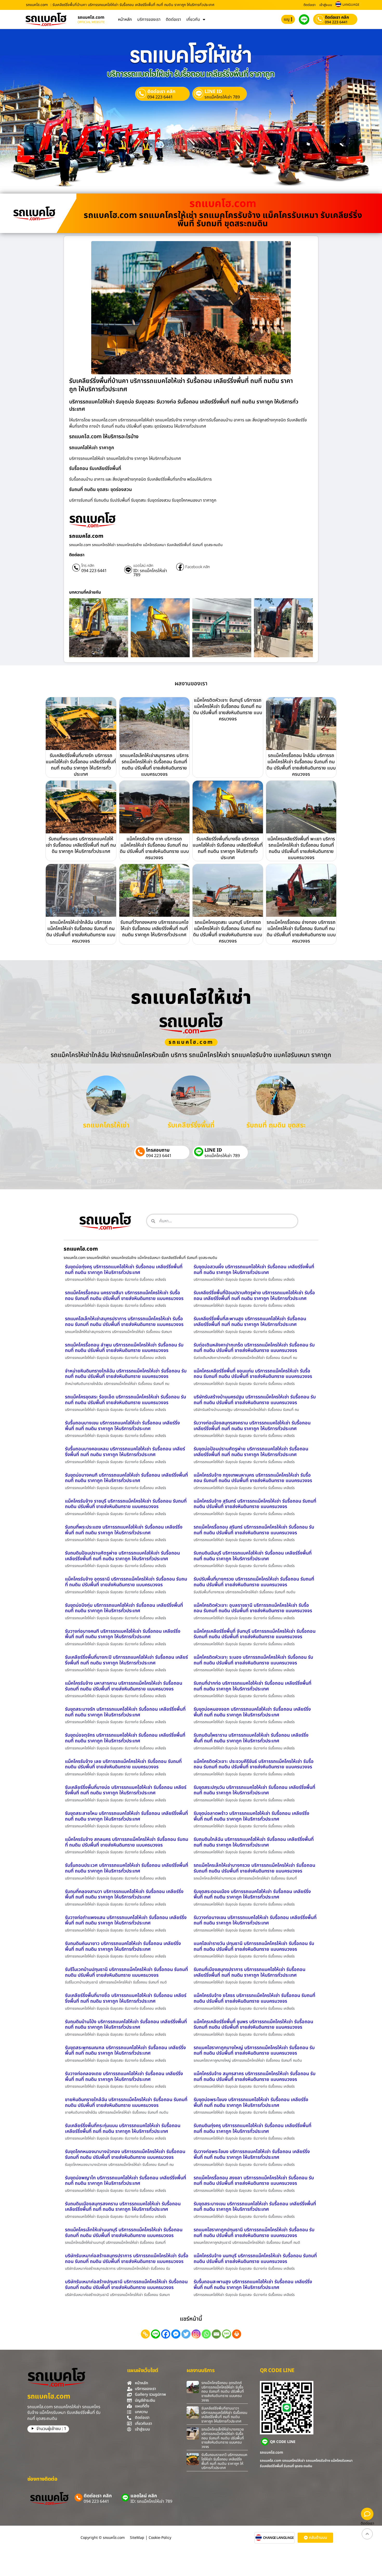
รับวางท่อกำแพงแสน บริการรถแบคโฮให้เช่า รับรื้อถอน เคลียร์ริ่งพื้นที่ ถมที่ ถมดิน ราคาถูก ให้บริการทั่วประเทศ (126, 1920)
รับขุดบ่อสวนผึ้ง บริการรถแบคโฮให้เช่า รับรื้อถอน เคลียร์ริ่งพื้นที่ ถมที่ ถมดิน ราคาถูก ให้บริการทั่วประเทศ (254, 1270)
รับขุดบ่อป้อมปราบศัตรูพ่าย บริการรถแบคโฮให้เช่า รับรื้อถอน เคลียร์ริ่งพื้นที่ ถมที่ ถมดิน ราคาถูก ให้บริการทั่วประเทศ (251, 1452)
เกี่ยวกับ (193, 19)
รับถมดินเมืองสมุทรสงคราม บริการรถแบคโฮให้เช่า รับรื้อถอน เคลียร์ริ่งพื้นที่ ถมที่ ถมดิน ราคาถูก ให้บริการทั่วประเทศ (123, 2207)
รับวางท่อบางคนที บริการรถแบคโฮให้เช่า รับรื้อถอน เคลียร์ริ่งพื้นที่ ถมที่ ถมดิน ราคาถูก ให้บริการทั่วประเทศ (123, 1634)
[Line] (156, 2334)
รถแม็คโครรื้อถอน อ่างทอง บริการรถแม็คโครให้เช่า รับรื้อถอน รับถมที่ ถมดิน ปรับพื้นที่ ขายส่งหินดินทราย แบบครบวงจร (301, 932)
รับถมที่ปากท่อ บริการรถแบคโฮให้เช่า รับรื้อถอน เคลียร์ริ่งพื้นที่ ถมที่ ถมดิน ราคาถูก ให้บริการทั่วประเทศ (252, 1686)
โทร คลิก (88, 566)
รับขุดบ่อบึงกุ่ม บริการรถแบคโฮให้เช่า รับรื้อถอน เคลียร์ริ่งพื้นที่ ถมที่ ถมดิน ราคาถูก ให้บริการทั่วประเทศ (124, 1608)
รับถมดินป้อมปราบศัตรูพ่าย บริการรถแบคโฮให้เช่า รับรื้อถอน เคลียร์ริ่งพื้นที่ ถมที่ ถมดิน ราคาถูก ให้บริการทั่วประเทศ (122, 1556)
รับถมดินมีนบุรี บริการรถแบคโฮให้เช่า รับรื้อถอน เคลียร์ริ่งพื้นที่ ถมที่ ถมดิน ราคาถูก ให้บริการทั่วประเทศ (253, 1556)
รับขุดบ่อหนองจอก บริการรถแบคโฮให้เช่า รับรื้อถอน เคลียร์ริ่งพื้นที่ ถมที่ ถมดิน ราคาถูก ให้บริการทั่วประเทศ (252, 1712)
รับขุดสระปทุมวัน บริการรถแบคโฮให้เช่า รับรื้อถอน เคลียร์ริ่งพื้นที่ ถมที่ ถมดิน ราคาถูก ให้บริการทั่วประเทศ (254, 1790)
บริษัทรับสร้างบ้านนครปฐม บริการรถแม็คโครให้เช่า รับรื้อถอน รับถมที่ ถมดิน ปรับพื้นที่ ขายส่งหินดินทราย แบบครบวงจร (255, 1400)
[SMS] (226, 2334)
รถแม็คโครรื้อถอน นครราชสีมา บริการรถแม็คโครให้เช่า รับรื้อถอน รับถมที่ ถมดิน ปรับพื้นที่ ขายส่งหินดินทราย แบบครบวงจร (124, 1296)
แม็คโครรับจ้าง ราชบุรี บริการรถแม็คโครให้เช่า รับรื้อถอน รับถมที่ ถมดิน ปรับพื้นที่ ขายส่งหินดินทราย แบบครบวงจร (126, 1504)
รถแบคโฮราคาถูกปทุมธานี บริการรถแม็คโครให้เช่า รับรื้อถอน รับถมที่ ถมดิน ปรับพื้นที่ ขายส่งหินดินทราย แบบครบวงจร (254, 2233)
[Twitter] (186, 2334)
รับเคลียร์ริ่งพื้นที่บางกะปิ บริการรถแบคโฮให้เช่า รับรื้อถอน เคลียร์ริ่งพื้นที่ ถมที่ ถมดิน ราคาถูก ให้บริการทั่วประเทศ (126, 1660)
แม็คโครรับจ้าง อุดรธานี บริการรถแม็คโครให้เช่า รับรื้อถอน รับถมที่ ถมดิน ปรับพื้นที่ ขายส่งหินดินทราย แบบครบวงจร (126, 1582)
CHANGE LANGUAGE (278, 2538)
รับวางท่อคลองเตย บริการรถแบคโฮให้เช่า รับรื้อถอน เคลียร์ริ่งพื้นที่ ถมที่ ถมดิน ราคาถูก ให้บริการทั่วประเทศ (124, 2077)
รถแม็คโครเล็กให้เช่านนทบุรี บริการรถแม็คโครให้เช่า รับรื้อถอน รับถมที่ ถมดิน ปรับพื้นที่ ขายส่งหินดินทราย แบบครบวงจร (124, 2233)
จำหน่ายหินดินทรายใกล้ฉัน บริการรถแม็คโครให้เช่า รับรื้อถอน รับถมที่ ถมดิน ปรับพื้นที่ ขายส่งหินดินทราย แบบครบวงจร (126, 1374)
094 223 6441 (336, 22)
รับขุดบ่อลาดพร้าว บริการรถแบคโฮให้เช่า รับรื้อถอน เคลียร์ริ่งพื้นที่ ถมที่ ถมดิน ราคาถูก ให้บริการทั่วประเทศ (251, 1816)
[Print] (237, 2334)
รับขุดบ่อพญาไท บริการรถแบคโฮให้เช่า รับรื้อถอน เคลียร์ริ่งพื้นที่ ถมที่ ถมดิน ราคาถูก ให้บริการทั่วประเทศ (126, 2181)
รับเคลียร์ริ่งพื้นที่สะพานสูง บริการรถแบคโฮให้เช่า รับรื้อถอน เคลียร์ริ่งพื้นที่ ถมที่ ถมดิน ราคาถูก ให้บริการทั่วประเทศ (250, 1322)
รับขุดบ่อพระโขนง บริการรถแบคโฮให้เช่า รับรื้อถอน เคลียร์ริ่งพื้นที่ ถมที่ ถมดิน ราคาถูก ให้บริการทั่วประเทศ (251, 2103)
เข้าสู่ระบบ (326, 5)
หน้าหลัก (125, 19)
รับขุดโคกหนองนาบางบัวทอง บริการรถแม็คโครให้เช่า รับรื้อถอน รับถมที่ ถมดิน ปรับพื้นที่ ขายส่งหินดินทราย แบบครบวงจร (125, 2155)
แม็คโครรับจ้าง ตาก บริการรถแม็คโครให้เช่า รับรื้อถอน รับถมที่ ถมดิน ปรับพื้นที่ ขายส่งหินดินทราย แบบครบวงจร (154, 848)
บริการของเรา (149, 19)
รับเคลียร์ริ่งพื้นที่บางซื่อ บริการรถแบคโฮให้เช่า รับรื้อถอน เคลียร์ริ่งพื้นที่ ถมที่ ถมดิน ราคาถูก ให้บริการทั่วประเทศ (228, 848)
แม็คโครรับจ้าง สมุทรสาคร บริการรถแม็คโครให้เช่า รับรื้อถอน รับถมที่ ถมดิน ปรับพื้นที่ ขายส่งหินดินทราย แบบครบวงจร (255, 2077)
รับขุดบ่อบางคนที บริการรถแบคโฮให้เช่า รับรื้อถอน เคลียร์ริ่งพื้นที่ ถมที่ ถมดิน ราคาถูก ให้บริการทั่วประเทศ (126, 1478)
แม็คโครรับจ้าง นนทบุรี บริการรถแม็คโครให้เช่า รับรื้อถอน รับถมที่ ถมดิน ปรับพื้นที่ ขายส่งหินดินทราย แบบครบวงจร (255, 2259)
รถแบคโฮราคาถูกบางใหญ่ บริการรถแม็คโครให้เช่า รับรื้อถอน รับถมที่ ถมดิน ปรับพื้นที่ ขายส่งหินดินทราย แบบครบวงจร (254, 2051)
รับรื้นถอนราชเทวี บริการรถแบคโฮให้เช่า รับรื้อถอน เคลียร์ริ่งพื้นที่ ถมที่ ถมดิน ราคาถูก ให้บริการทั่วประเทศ (224, 2461)
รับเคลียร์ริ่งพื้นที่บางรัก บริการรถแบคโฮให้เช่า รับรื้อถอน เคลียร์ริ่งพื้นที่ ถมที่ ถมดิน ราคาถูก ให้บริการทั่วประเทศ (81, 765)
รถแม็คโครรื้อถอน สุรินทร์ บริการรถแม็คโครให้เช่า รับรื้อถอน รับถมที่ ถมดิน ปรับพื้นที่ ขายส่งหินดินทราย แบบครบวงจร (254, 1530)
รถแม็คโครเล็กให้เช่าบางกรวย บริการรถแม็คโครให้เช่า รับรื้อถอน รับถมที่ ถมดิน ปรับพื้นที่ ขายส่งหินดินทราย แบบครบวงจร (254, 1868)
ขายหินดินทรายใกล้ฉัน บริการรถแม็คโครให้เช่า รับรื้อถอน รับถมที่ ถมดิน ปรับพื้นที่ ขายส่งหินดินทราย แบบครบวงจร (126, 2103)
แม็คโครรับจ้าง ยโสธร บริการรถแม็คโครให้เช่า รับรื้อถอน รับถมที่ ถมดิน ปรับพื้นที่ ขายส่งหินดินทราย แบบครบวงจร (254, 1998)
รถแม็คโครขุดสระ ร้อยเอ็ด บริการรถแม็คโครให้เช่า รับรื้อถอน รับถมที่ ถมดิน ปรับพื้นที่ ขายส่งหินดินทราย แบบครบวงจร (126, 1400)
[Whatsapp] (206, 2334)
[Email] (216, 2334)
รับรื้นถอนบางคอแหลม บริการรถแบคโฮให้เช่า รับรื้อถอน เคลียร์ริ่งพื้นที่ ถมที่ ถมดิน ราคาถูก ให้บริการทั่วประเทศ (125, 1452)
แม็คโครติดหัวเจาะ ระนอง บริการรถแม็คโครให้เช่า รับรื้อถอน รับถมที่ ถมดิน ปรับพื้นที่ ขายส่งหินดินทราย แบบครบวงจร (253, 1660)
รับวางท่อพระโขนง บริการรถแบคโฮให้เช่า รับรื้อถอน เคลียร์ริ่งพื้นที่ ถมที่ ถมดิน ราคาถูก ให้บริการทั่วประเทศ (252, 2155)
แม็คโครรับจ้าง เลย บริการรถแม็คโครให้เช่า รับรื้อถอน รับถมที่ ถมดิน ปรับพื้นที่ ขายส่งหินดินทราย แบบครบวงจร (123, 1764)
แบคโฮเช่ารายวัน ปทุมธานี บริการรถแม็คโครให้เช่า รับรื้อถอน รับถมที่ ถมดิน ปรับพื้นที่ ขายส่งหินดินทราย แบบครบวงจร (254, 1946)
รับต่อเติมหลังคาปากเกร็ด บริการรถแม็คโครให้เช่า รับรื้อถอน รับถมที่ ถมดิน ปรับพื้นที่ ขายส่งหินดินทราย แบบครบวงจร (254, 1348)
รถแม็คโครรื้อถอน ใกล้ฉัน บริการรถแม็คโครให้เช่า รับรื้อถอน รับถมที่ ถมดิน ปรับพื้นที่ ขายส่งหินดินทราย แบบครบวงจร (301, 765)
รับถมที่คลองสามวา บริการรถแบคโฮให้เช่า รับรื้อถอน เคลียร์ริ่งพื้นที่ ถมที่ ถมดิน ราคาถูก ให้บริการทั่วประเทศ (124, 1894)
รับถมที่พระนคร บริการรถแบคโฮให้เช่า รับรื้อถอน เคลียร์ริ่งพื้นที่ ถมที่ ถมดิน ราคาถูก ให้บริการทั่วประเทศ (81, 845)
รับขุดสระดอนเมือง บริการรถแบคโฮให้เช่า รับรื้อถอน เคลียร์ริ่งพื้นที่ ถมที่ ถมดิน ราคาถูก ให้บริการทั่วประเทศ (252, 1894)
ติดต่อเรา (309, 5)
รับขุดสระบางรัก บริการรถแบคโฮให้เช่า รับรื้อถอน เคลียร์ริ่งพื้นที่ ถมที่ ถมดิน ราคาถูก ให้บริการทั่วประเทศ (125, 1712)
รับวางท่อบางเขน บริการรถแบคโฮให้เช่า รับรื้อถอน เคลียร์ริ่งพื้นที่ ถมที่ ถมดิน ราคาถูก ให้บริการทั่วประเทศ (255, 1920)
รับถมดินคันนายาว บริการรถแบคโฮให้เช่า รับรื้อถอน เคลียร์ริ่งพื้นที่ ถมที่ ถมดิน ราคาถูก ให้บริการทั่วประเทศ (123, 1946)
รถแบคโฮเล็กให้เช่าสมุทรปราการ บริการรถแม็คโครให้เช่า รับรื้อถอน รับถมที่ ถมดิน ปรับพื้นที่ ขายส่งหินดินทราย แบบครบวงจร (124, 1322)
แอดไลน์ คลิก (143, 566)
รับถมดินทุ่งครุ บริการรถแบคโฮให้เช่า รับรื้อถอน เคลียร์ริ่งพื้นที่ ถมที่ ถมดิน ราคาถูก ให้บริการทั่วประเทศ (252, 2129)
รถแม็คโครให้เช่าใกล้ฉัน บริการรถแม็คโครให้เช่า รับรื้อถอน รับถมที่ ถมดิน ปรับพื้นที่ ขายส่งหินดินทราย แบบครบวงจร (81, 932)
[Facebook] (166, 2334)
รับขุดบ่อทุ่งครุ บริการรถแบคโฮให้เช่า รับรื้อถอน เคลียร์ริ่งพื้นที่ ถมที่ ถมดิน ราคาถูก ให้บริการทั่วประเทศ (124, 1270)
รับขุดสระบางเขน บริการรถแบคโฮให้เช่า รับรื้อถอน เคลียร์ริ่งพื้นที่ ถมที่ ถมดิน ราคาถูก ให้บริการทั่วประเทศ (255, 2207)
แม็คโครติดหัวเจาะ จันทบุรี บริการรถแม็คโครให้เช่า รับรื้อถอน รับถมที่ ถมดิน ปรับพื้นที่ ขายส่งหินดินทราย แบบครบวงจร (228, 710)
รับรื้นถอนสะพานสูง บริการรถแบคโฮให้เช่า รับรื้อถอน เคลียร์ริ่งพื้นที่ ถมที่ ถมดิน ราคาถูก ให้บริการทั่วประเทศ (253, 2285)
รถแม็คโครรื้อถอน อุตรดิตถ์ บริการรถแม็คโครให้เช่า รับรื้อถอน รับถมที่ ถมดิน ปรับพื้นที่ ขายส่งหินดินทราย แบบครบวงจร (223, 2392)
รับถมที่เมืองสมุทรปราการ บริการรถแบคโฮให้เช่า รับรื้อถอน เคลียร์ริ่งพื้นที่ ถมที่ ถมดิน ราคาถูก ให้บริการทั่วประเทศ (249, 1972)
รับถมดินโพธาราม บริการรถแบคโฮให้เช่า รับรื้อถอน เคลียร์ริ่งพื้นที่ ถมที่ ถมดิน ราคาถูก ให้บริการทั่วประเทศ (251, 1738)
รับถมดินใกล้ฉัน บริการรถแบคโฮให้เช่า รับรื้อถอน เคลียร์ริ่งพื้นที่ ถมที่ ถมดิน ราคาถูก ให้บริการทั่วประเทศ (254, 1842)
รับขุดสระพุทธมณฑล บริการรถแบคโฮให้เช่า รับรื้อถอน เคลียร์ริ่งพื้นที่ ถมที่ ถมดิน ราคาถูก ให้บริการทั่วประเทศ (125, 2051)
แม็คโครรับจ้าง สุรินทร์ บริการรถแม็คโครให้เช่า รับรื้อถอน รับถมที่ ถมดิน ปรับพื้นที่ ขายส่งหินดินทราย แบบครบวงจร (255, 1504)
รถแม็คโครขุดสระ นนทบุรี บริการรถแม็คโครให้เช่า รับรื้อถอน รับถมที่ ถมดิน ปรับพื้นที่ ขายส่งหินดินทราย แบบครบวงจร (228, 932)
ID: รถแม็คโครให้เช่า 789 (150, 573)
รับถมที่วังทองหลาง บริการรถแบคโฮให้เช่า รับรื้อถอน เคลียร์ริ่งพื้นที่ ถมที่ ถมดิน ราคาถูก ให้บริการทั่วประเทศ (154, 929)
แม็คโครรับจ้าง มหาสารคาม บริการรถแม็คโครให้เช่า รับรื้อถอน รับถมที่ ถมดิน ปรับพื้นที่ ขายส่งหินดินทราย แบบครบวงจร (124, 1686)
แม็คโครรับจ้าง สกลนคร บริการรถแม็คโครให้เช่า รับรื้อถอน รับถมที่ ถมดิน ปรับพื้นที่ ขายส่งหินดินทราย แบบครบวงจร (127, 1842)
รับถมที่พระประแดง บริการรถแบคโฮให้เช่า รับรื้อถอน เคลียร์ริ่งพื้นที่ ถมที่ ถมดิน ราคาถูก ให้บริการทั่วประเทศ (124, 1530)
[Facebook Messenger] (176, 2334)
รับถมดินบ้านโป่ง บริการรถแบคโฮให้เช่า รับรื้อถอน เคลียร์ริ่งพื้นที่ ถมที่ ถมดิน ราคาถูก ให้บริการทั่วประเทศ (126, 2025)
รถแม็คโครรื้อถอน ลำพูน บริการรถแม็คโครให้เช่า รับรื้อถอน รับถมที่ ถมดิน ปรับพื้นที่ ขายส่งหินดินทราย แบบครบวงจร (124, 1348)
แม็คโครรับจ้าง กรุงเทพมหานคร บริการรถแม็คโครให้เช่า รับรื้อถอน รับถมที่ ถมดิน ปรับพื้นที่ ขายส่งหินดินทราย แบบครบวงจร (253, 1478)
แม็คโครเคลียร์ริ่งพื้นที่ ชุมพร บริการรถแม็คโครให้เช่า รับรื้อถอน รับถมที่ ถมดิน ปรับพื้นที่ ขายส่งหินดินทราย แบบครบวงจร (253, 2025)
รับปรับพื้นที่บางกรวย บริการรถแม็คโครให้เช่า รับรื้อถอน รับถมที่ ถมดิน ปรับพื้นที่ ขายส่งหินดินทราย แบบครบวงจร (254, 1582)
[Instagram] (196, 2334)
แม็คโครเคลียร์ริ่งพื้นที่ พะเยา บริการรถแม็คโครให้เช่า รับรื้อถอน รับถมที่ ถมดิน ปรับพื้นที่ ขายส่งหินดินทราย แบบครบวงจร (301, 848)
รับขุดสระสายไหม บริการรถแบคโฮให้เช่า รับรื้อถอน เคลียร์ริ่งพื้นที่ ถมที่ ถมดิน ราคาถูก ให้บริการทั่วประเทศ (126, 1816)
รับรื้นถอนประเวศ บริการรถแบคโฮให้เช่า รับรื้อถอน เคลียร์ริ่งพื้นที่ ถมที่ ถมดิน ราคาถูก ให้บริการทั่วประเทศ (127, 1868)
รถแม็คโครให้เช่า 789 (222, 97)
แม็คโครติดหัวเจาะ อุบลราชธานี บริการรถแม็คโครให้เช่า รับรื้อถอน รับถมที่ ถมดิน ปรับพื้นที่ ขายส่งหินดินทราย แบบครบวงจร (253, 1608)
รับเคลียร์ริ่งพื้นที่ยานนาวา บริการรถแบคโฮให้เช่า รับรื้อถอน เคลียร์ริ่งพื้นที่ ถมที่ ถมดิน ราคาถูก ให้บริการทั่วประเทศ (224, 2415)
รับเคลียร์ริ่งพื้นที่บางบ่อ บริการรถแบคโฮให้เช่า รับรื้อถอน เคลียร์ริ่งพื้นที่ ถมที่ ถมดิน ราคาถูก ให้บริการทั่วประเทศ (126, 1790)
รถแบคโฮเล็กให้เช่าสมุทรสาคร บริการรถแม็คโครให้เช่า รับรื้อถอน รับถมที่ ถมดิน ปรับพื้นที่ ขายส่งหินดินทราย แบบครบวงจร (154, 765)
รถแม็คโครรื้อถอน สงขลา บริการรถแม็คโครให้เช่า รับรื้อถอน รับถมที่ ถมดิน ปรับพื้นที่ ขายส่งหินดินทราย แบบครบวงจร (254, 2181)
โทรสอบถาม (158, 1150)
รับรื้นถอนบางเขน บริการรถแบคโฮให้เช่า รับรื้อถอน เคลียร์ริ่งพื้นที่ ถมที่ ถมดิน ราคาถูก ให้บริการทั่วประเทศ (122, 1426)
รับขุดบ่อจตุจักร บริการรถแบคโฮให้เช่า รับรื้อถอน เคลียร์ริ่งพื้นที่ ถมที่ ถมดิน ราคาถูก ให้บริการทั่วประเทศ (125, 1738)
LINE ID (213, 92)
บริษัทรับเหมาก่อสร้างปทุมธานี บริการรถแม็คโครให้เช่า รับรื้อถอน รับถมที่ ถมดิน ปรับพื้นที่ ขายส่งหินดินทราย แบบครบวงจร (126, 2285)
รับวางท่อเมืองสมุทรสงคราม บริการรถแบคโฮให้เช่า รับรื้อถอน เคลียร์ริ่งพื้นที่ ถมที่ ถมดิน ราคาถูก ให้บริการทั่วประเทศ (252, 1426)
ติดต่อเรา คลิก (337, 17)
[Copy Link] (145, 2334)
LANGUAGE (351, 5)
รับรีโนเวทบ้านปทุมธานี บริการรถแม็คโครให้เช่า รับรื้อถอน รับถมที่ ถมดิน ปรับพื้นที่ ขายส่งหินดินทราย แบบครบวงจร (126, 1972)
